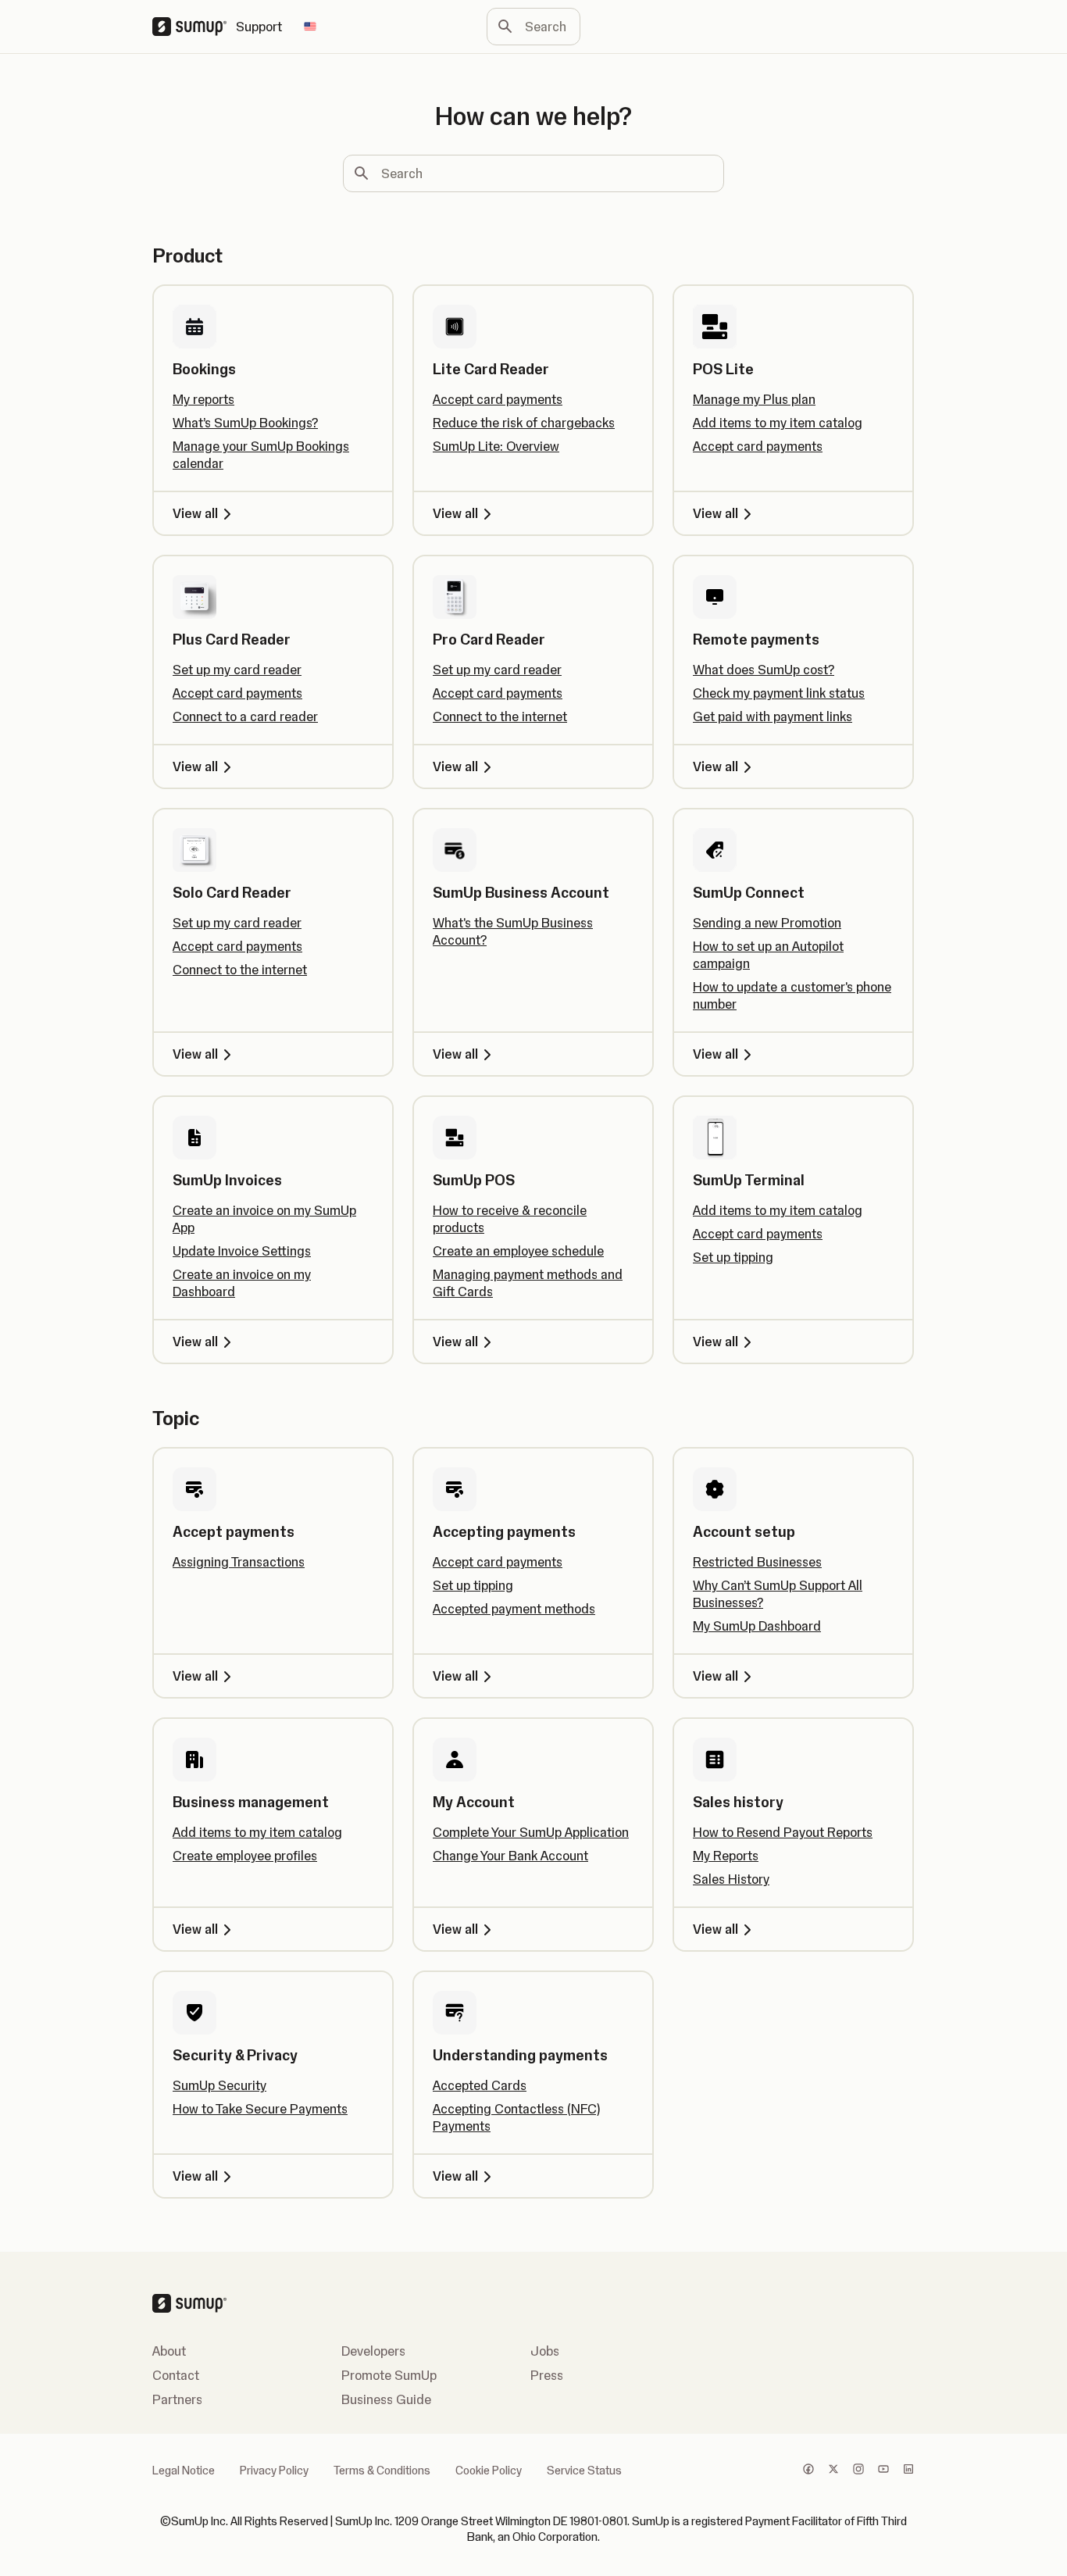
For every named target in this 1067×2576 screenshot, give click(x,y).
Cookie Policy (489, 2471)
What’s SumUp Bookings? (245, 423)
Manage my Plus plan (754, 399)
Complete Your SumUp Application (531, 1832)
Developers (373, 2351)
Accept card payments (498, 399)
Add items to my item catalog (778, 423)
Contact (176, 2375)
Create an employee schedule (518, 1251)
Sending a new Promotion (767, 923)
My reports (203, 399)
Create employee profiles (245, 1856)
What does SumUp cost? (764, 670)
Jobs (545, 2351)
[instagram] (858, 2471)
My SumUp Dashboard (757, 1626)
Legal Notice (184, 2471)
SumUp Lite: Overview (496, 446)
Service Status (584, 2471)
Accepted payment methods (514, 1609)
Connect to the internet (500, 716)
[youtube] (883, 2471)
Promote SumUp (389, 2375)
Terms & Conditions (382, 2471)
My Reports (726, 1856)
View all (195, 513)
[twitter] (833, 2471)
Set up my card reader (237, 670)
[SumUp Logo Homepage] (194, 27)
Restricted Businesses (757, 1562)
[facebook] (808, 2471)
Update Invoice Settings (242, 1251)
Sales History (731, 1879)
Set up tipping (733, 1257)
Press (547, 2375)
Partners (177, 2399)
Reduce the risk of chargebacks (524, 423)
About (169, 2351)
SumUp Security (219, 2085)
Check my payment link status (779, 693)
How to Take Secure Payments (260, 2109)
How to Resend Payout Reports (783, 1832)
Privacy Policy (274, 2471)
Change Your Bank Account (510, 1856)
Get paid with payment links (773, 716)
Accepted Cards (480, 2085)
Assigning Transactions (239, 1562)
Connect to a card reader (245, 716)
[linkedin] (908, 2471)
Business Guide (386, 2399)
